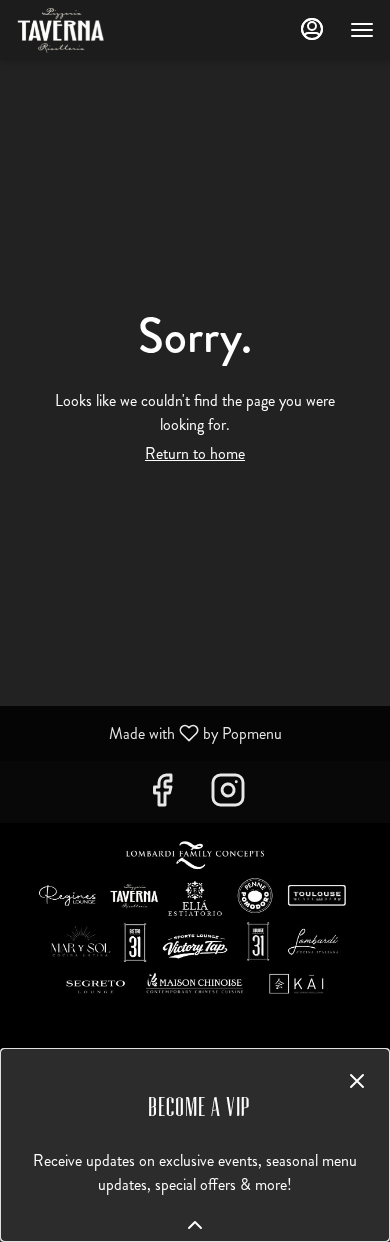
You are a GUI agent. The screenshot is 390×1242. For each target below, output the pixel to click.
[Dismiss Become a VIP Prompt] (357, 1081)
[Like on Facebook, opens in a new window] (162, 796)
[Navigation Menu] (362, 30)
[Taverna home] (106, 30)
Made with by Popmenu (148, 732)
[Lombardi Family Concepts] (195, 921)
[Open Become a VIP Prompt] (195, 1225)
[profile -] (312, 29)
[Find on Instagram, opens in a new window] (228, 796)
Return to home (195, 453)
